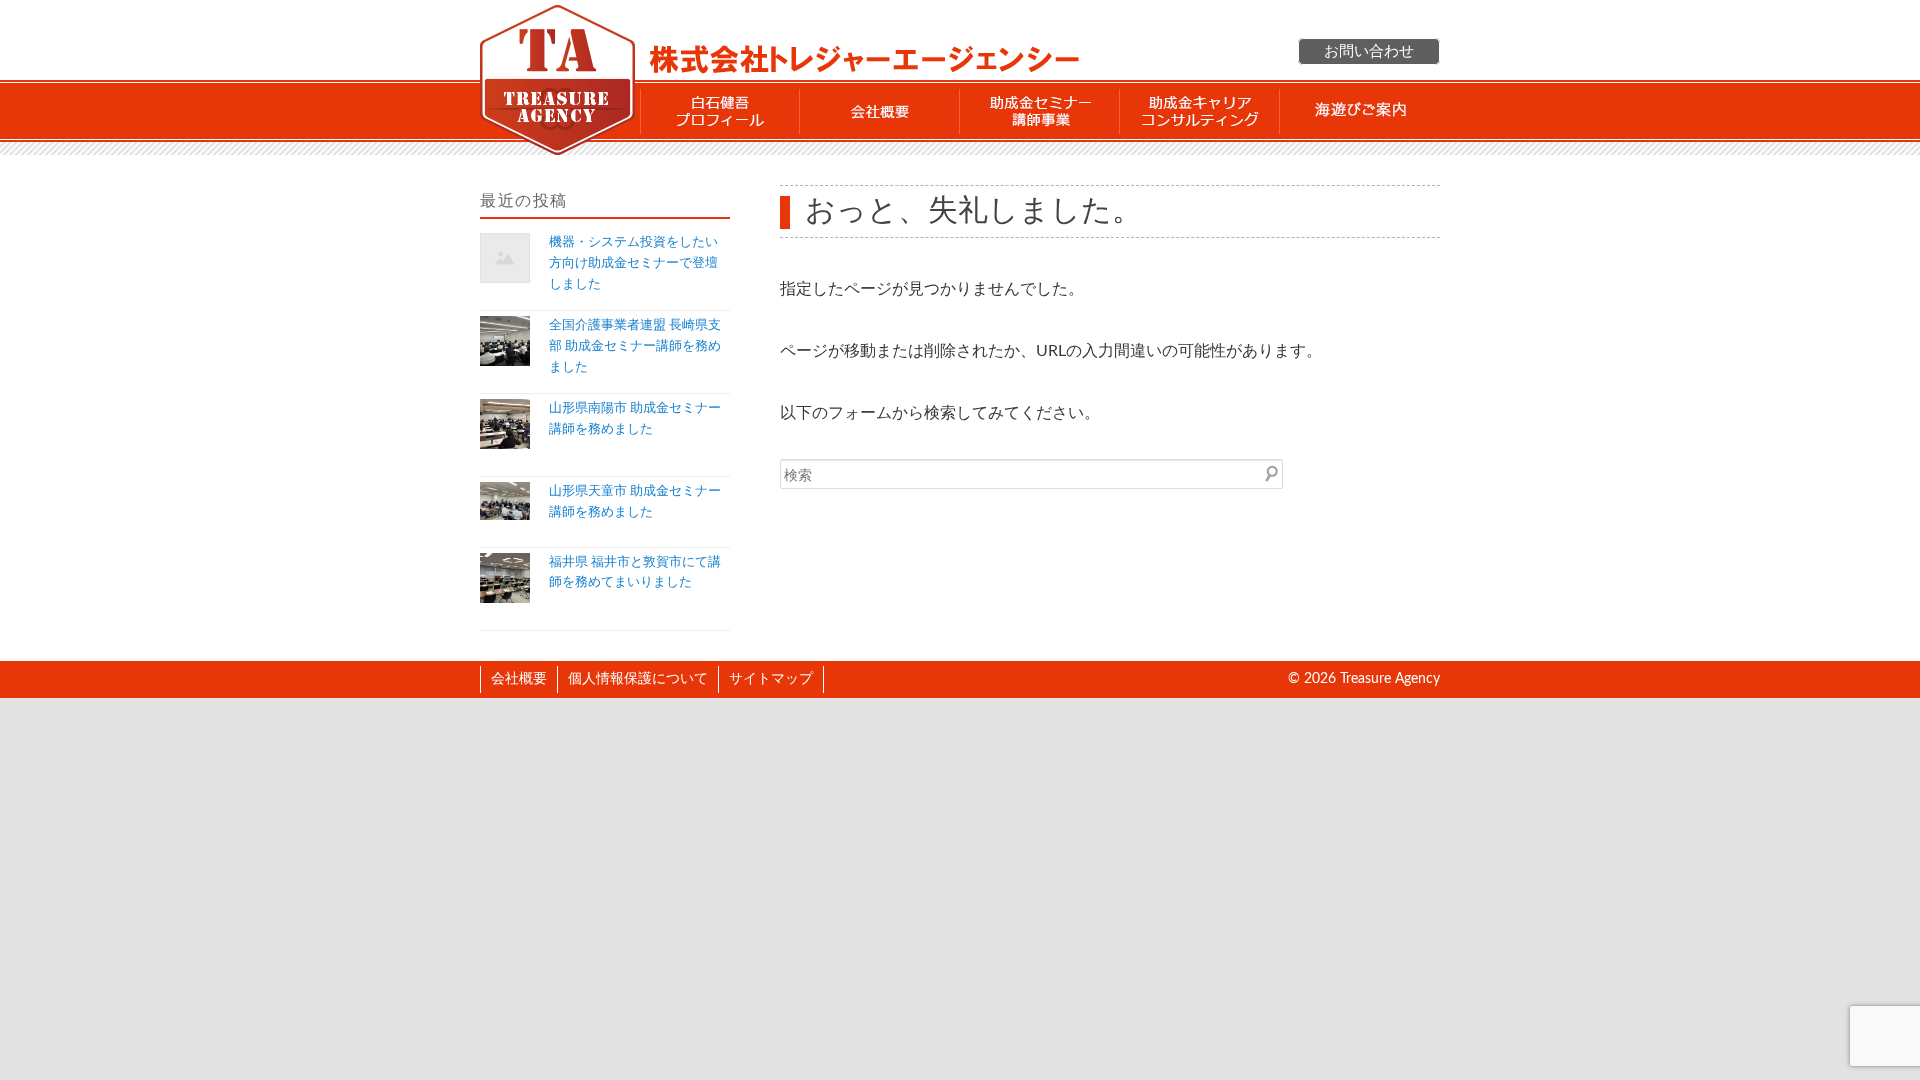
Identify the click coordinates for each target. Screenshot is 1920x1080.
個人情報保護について (638, 679)
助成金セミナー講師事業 (1040, 111)
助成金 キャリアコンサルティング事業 (1200, 111)
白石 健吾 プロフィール (720, 111)
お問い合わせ (1369, 51)
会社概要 (880, 111)
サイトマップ (771, 679)
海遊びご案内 (1360, 111)
